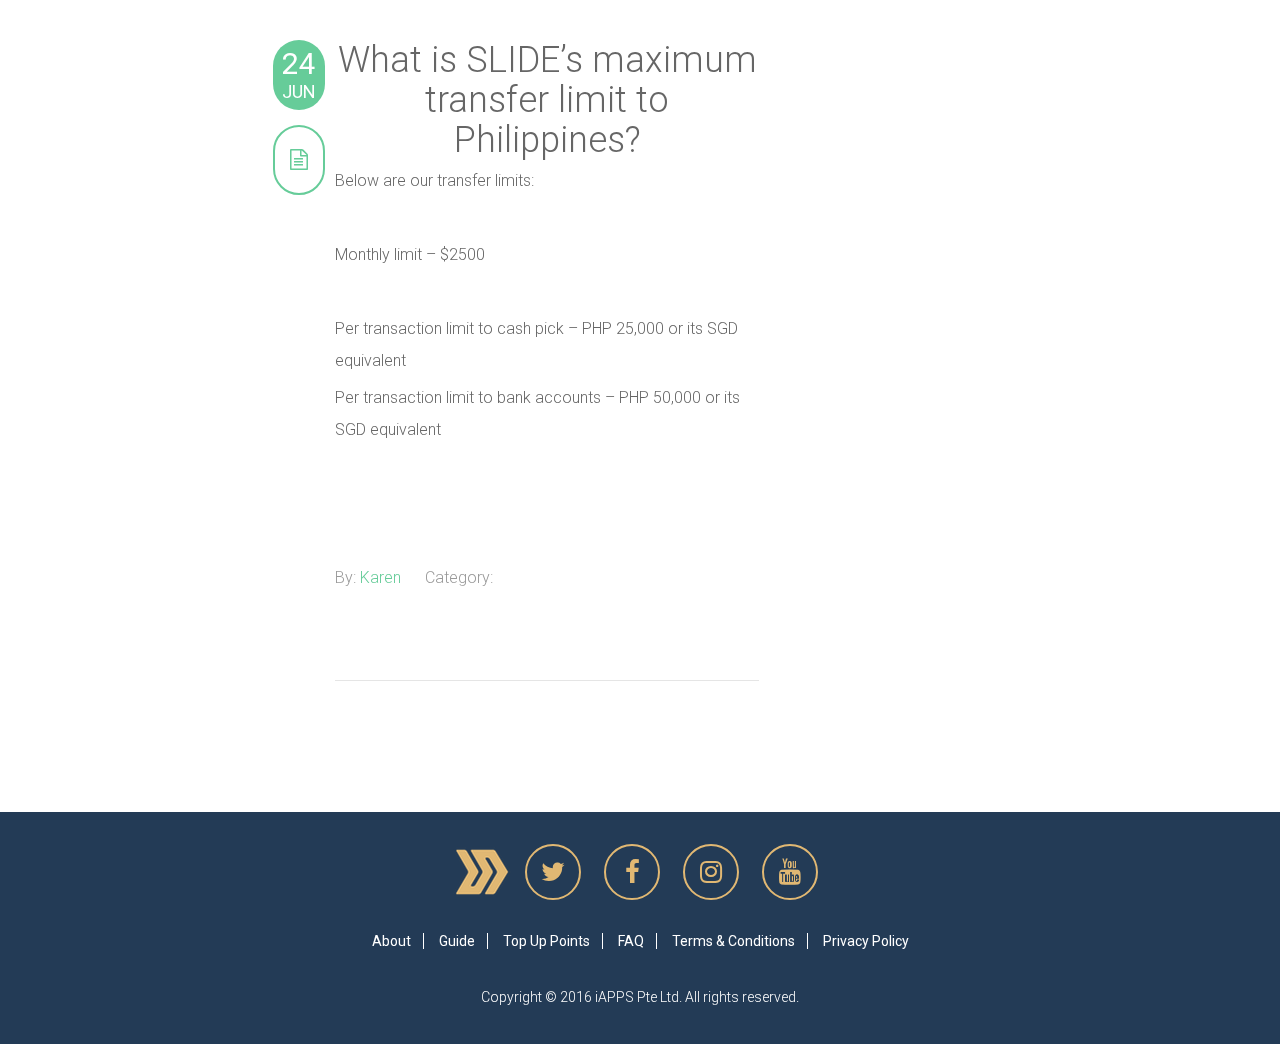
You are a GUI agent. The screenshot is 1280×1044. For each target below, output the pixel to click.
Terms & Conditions (733, 941)
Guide (457, 941)
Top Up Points (546, 941)
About (391, 941)
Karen (380, 577)
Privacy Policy (866, 941)
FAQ (631, 941)
